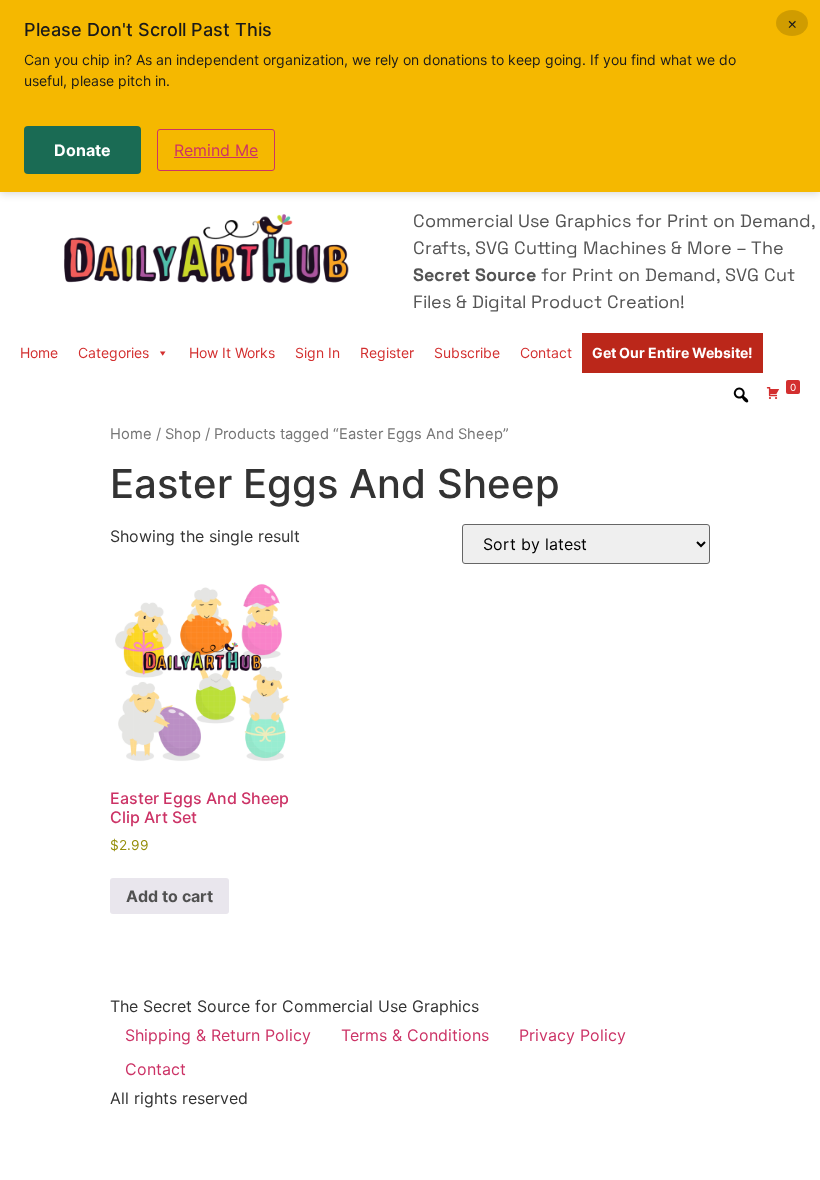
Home (39, 352)
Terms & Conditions (415, 1035)
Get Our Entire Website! (672, 352)
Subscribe (467, 352)
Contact (546, 352)
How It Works (232, 352)
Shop (183, 434)
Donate (82, 150)
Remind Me (216, 150)
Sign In (317, 352)
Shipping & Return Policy (218, 1035)
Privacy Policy (572, 1035)
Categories (113, 352)
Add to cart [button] (169, 896)
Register (387, 352)
